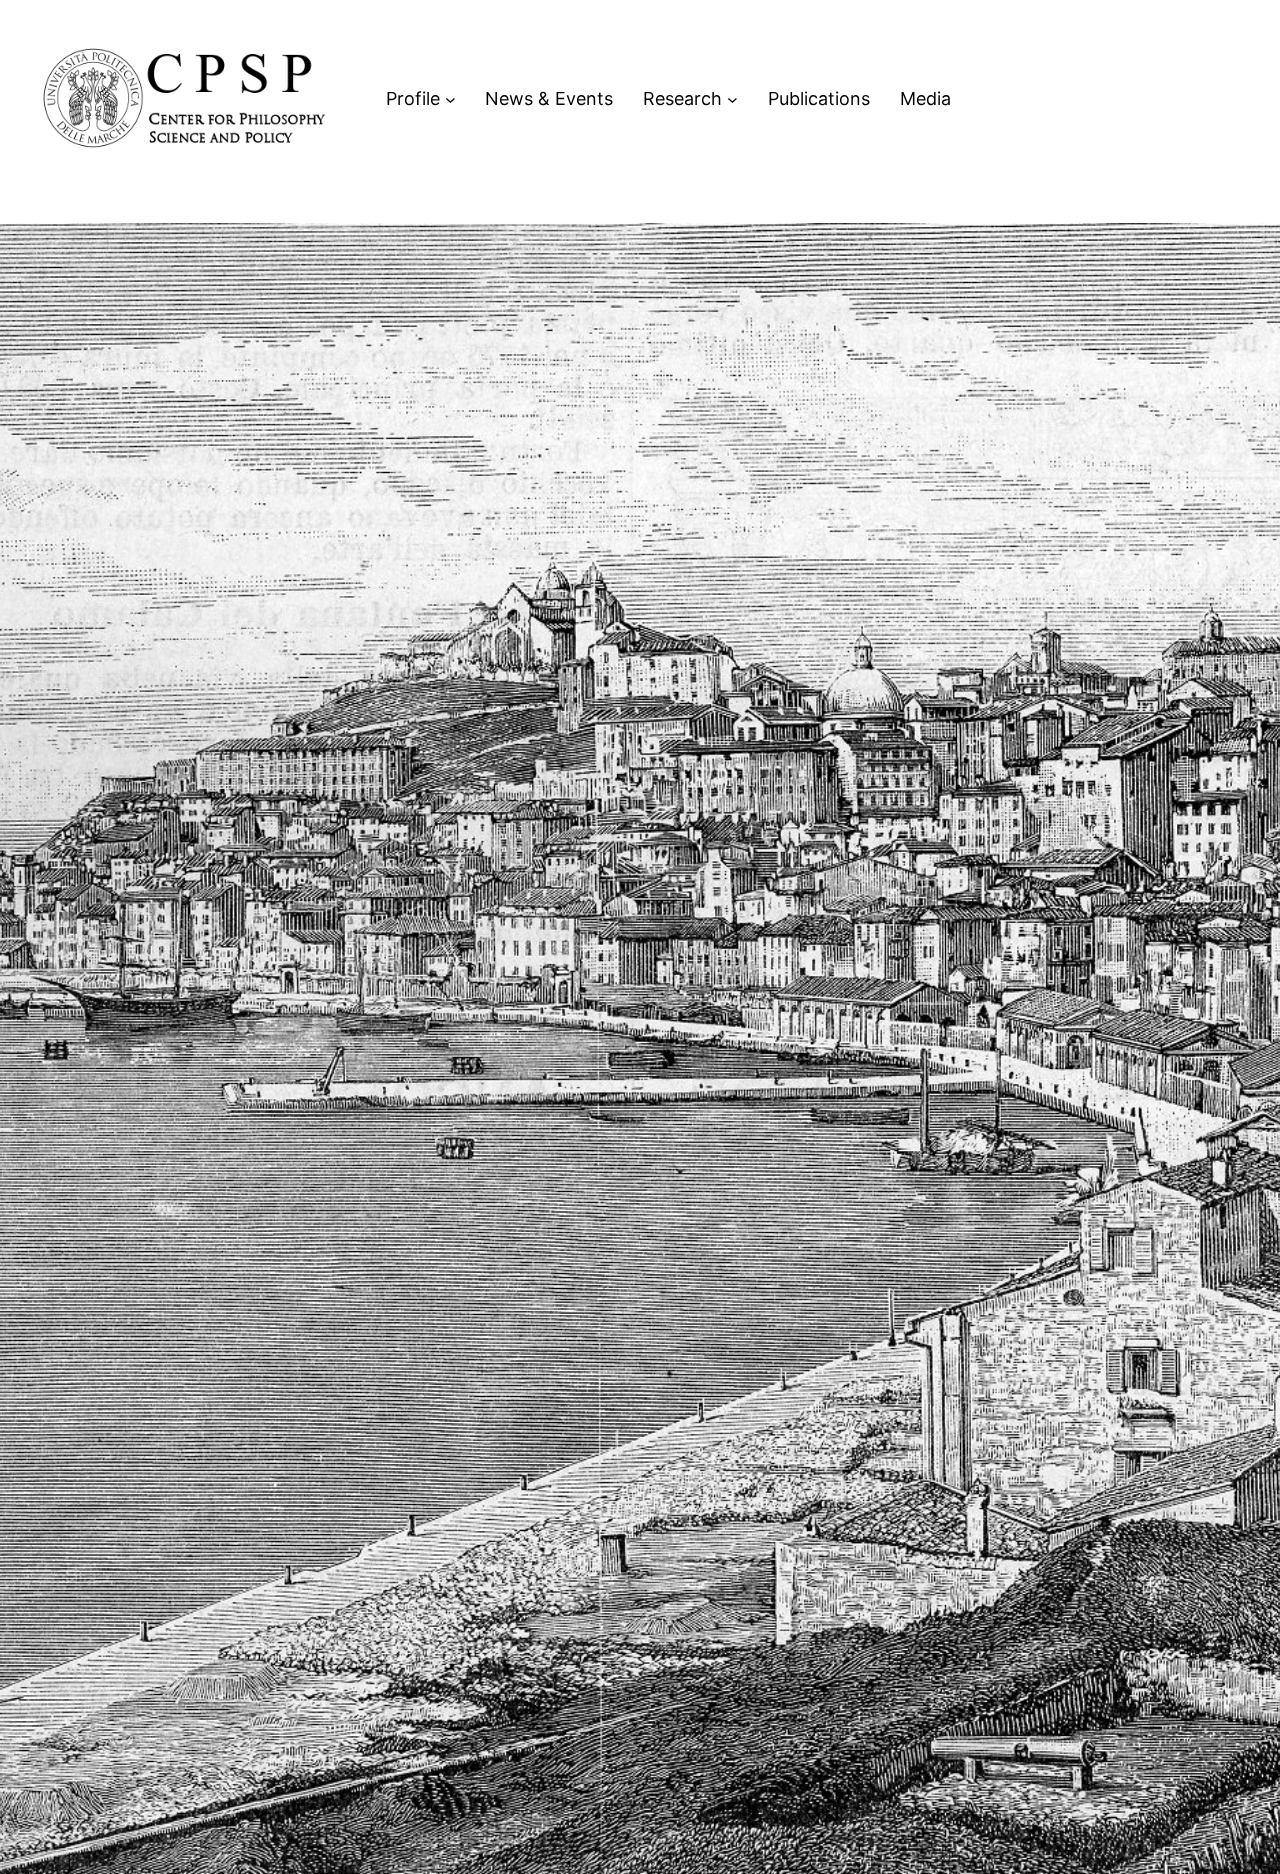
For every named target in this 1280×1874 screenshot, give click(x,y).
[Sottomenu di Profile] (450, 99)
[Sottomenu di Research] (732, 99)
